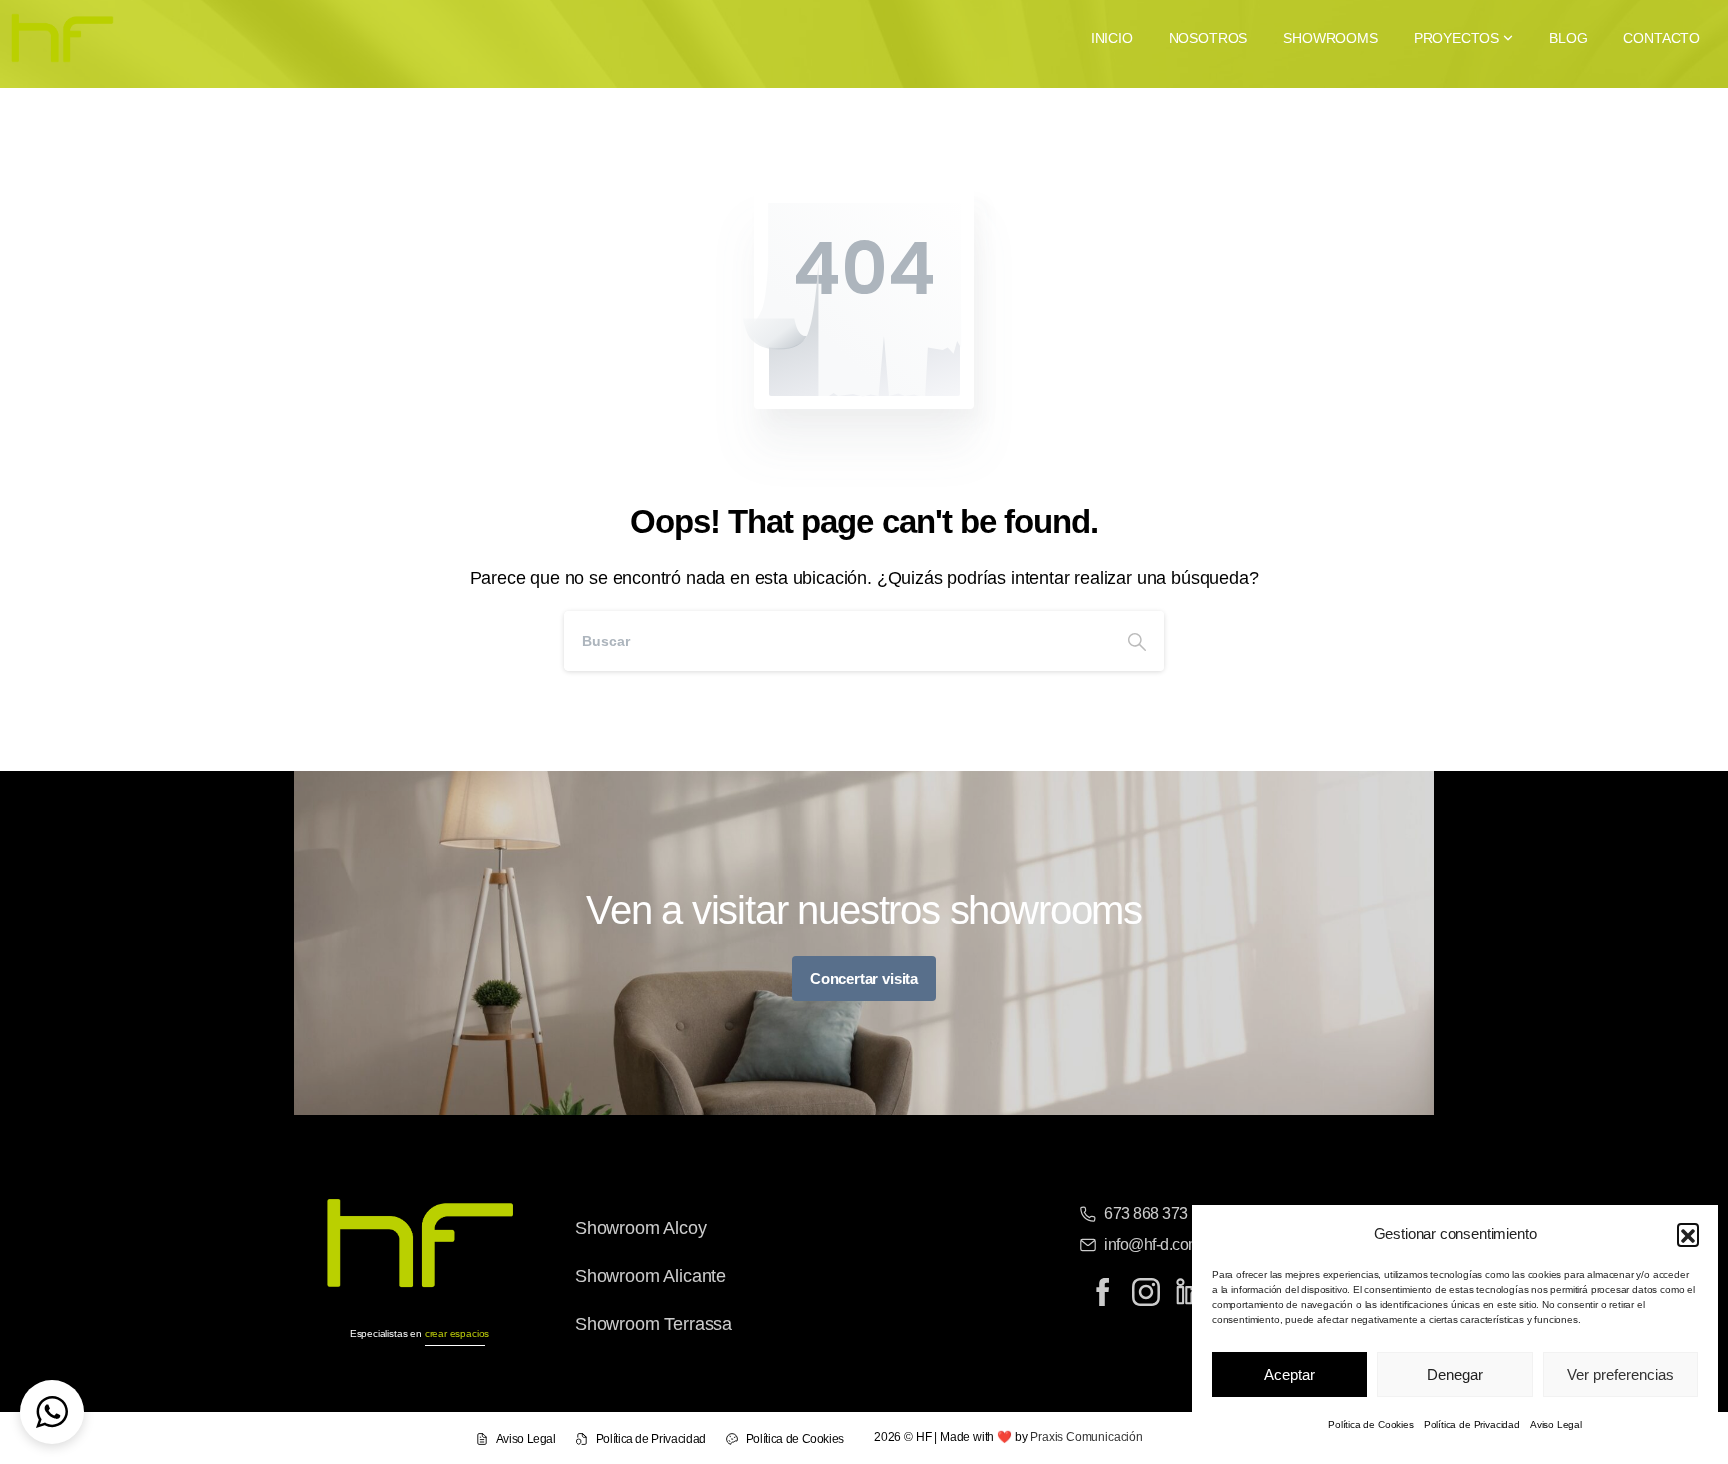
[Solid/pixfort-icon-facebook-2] (1102, 1292)
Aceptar (1289, 1374)
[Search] (1137, 641)
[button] (1688, 1234)
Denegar (1455, 1374)
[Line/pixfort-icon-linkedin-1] (1190, 1292)
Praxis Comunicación (1086, 1437)
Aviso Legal (1556, 1424)
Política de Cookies (1371, 1424)
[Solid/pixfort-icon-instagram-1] (1146, 1292)
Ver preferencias (1620, 1374)
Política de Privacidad (1472, 1424)
